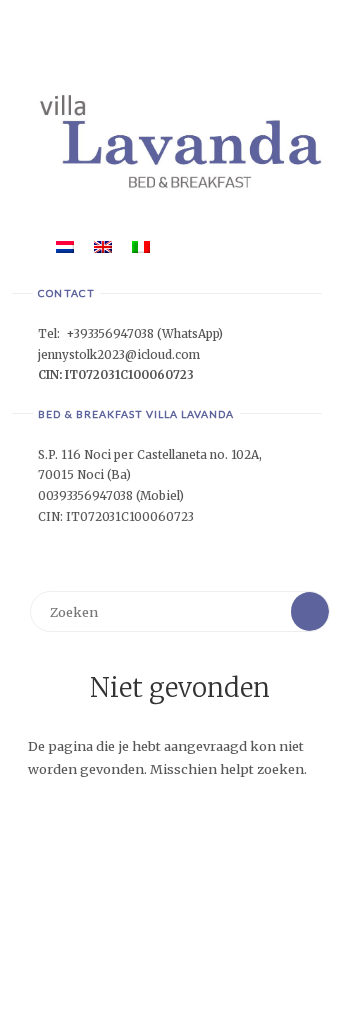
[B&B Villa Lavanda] (179, 140)
